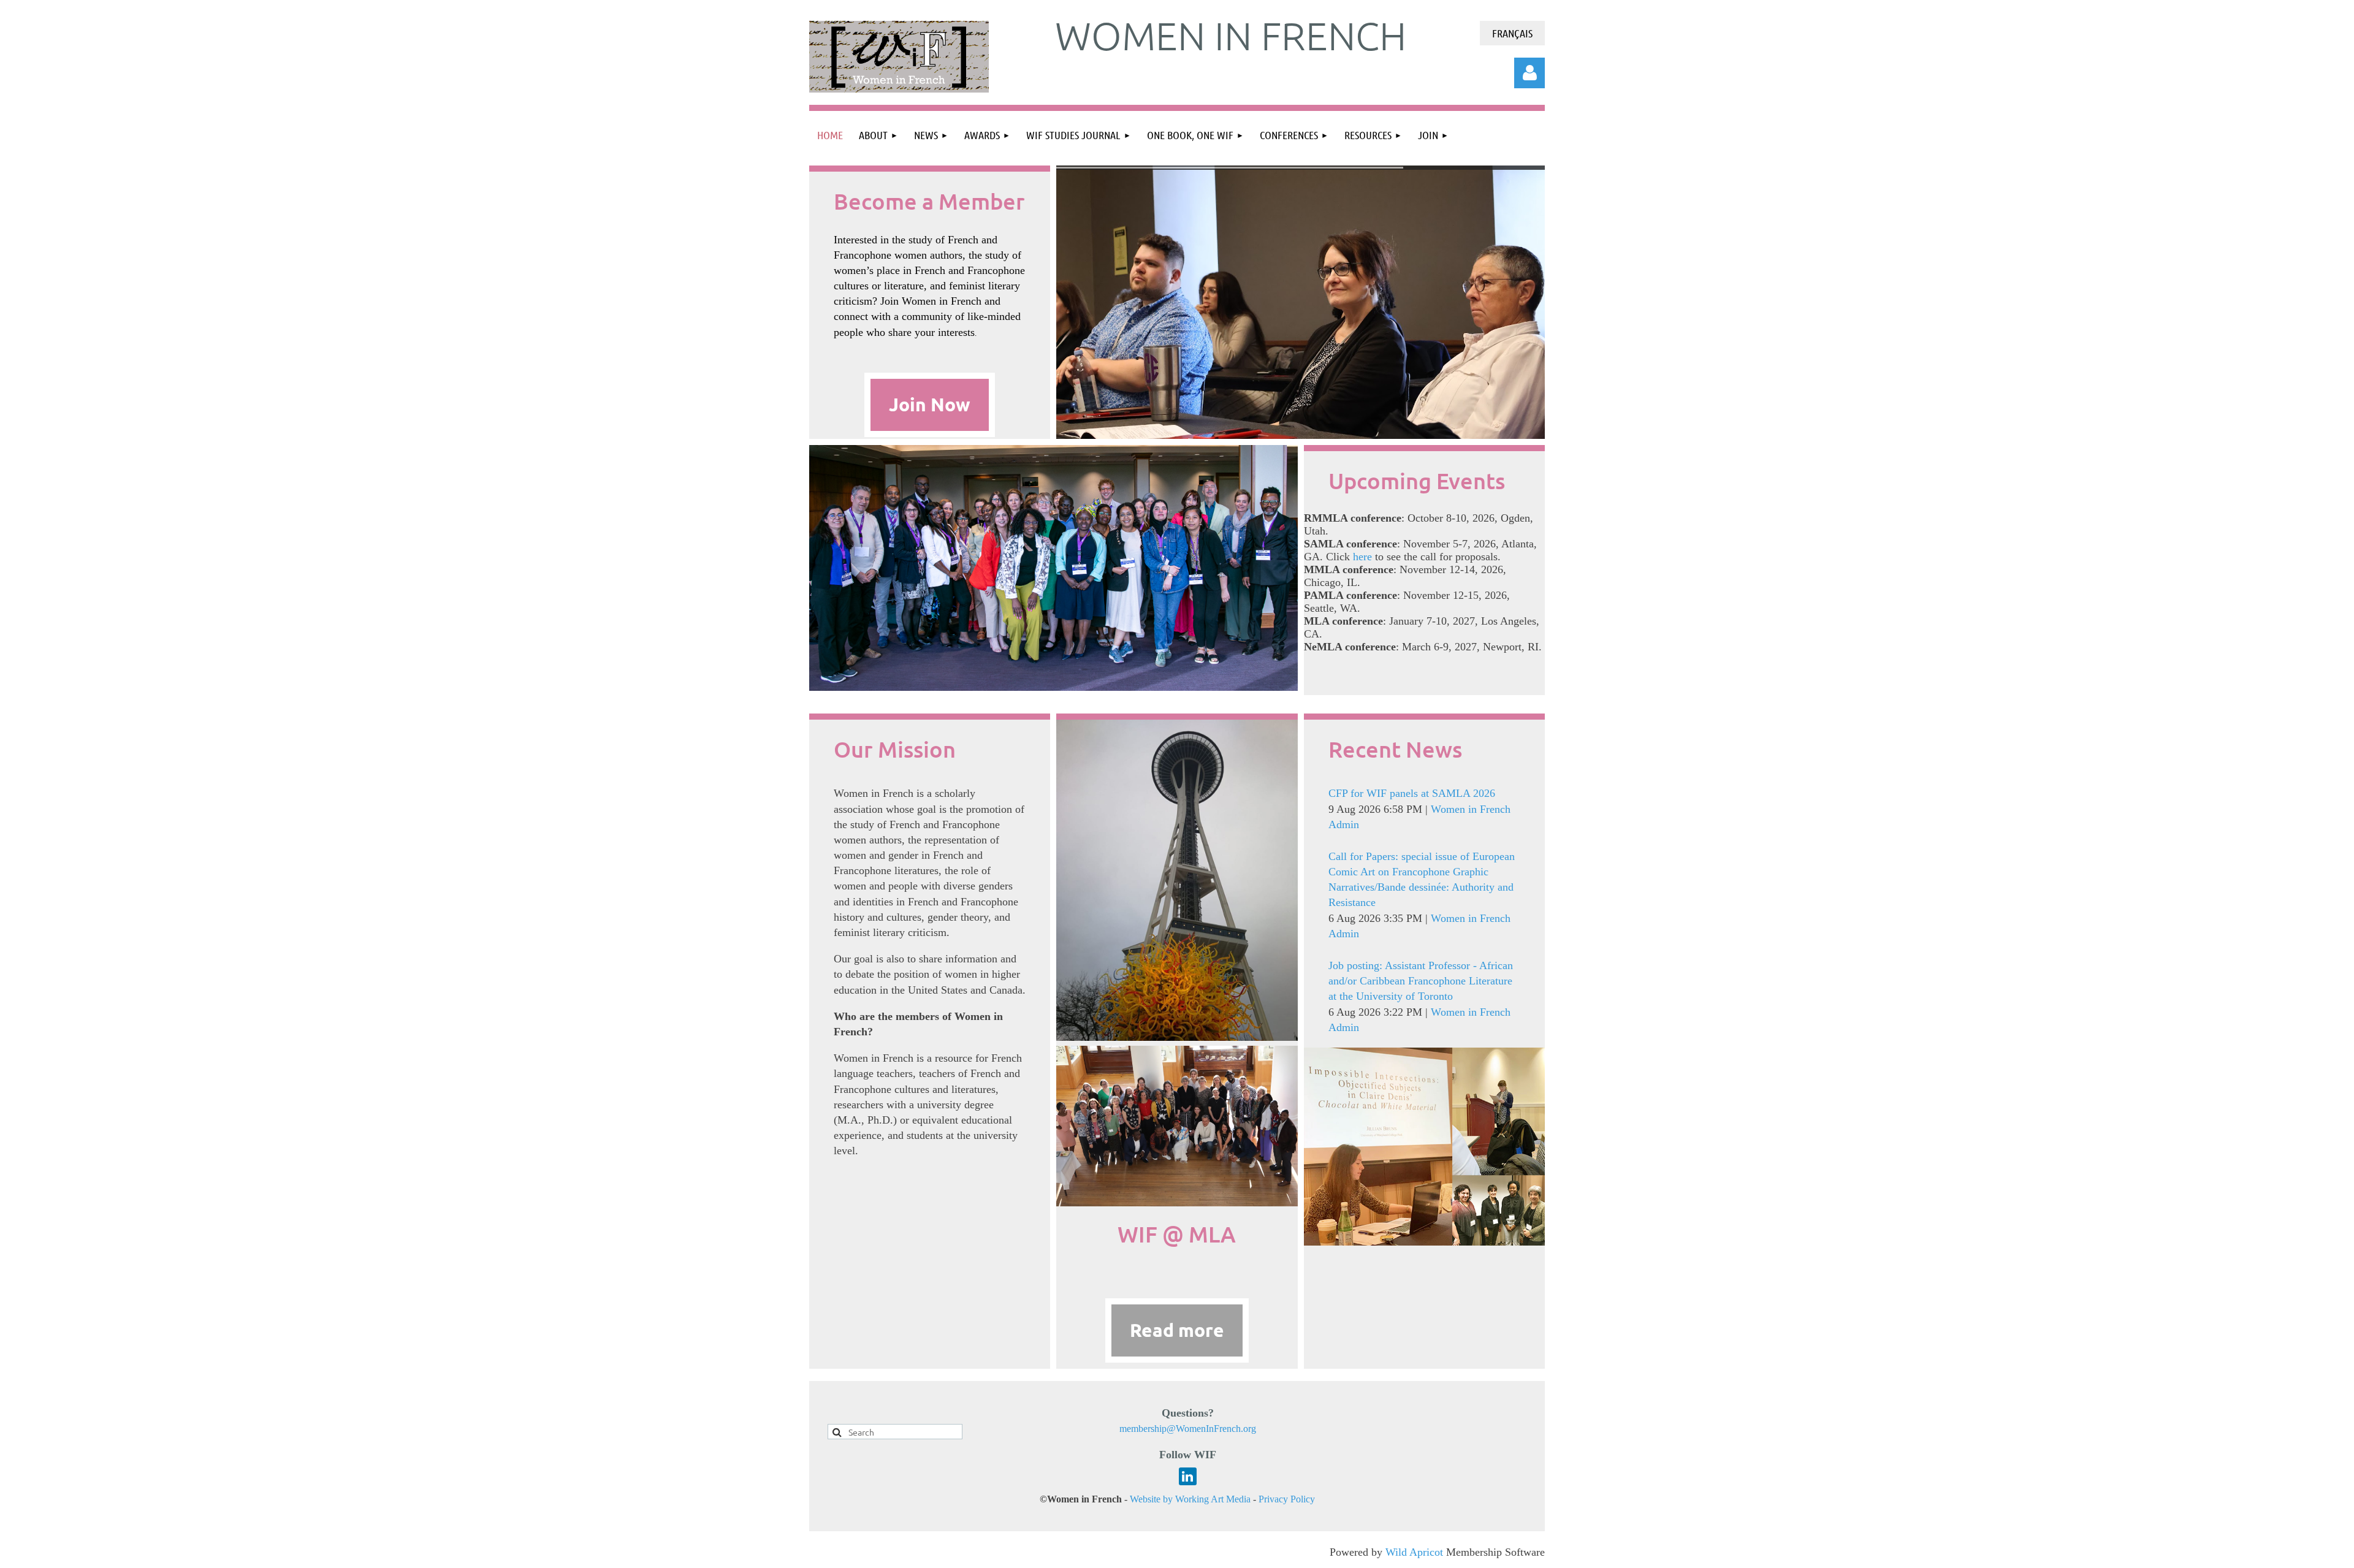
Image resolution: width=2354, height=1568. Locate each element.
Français (1512, 33)
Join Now (930, 404)
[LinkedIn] (1188, 1476)
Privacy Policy (1287, 1499)
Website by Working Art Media (1190, 1499)
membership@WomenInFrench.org (1188, 1429)
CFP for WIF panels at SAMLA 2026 (1412, 793)
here (1361, 557)
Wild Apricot (1414, 1552)
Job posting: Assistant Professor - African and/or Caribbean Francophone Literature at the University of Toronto (1421, 981)
